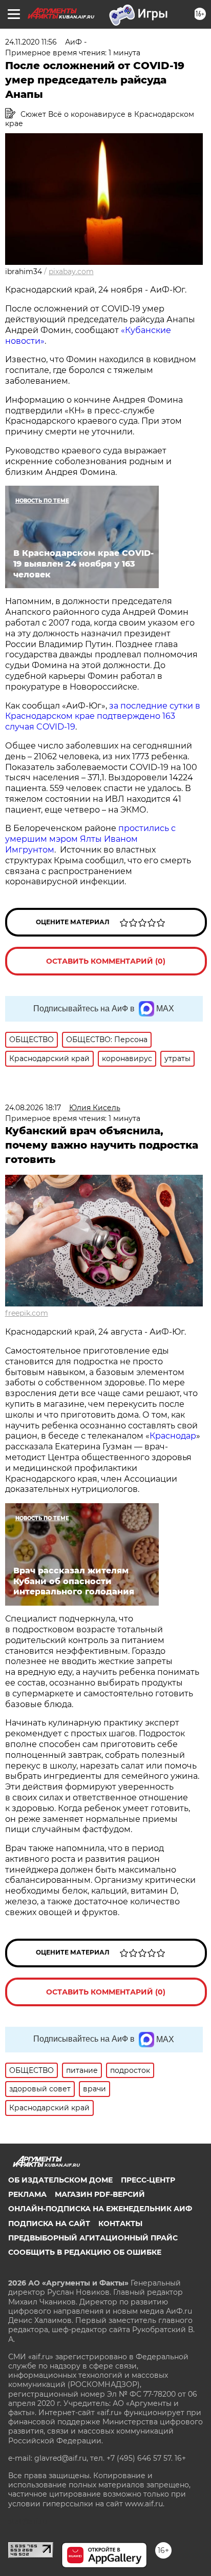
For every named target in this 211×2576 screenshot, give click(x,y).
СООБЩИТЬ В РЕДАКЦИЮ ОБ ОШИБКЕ (85, 2252)
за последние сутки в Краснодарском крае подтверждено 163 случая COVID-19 (103, 716)
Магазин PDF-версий (100, 2194)
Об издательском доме (60, 2180)
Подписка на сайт (49, 2224)
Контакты (120, 2224)
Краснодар (173, 1436)
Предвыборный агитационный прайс (93, 2238)
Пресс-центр (148, 2180)
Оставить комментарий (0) (106, 961)
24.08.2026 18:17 (33, 1108)
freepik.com (27, 1313)
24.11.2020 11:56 (31, 42)
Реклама (27, 2194)
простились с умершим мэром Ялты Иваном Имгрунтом (90, 839)
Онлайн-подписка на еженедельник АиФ (100, 2209)
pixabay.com (71, 272)
